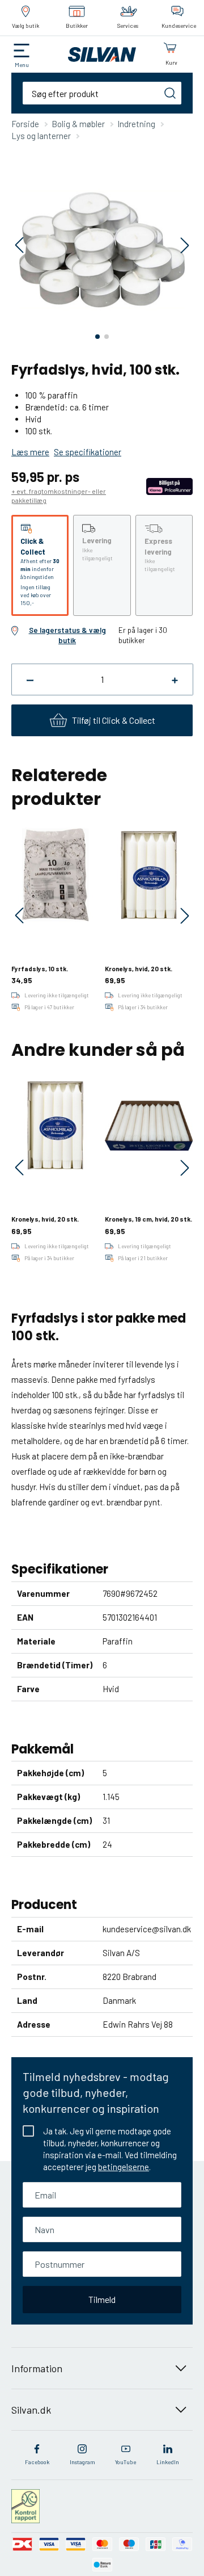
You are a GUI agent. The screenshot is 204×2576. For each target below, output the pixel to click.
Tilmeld (102, 2299)
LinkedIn (168, 2462)
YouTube (126, 2462)
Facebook (37, 2462)
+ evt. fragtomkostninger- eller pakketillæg (59, 496)
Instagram (82, 2462)
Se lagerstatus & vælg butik (67, 635)
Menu (22, 65)
